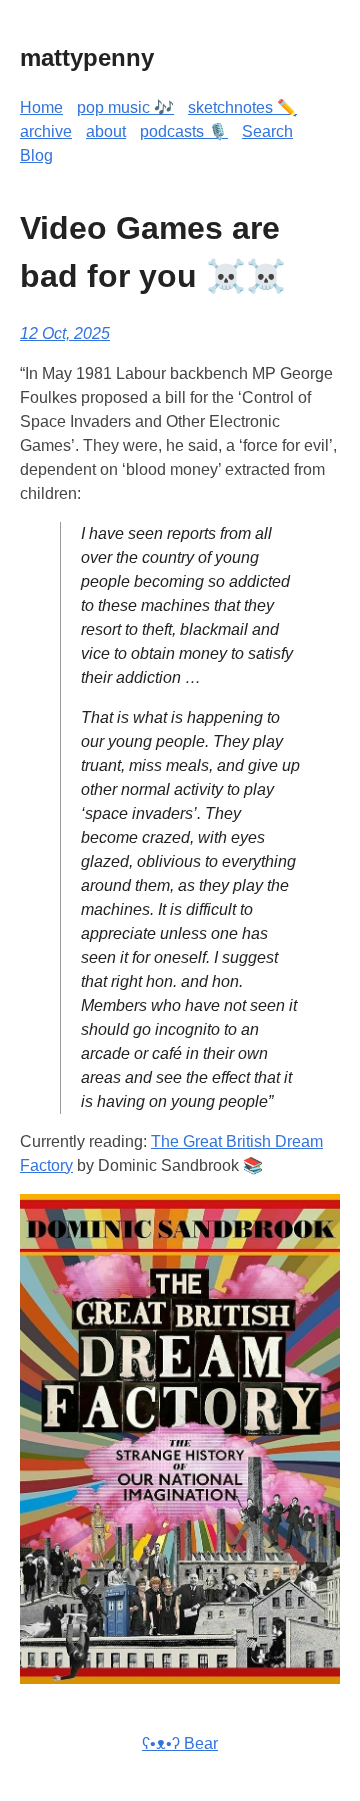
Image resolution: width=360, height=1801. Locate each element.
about (106, 131)
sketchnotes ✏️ (242, 107)
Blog (36, 155)
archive (46, 131)
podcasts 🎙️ (184, 131)
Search (267, 131)
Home (41, 107)
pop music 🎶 (125, 107)
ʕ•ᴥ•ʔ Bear (180, 1743)
